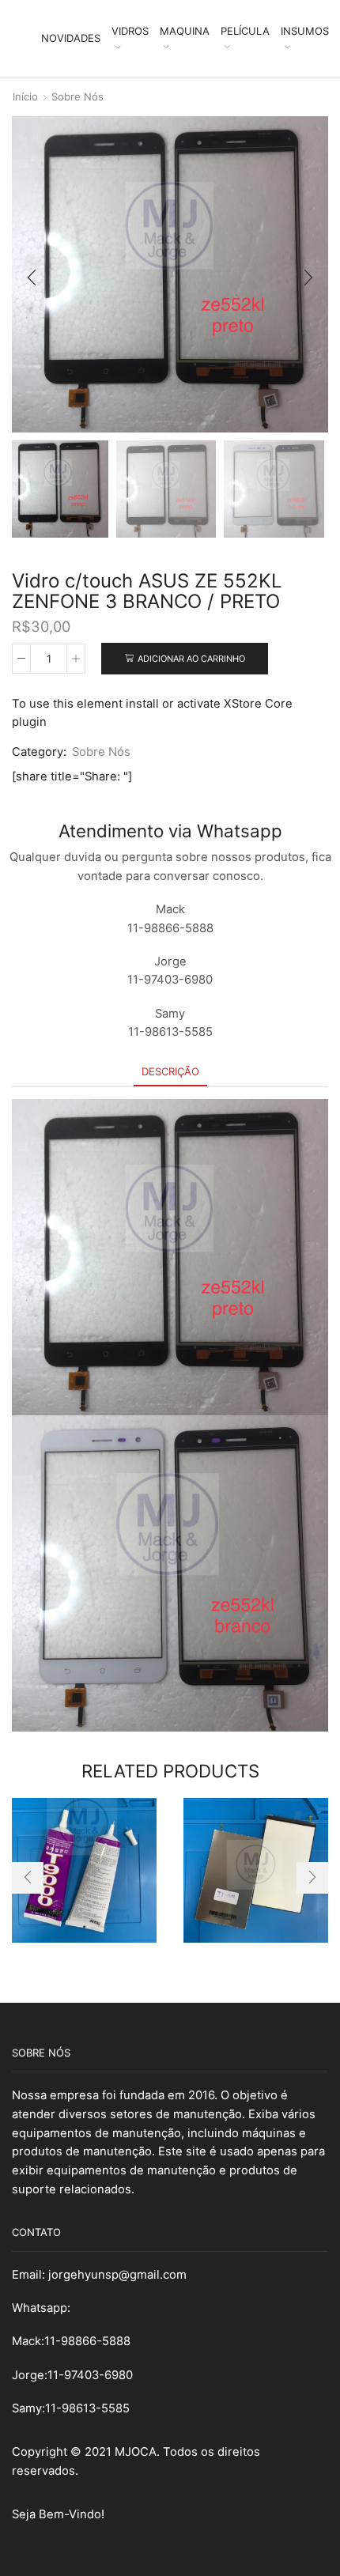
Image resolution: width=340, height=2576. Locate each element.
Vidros (130, 31)
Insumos (305, 31)
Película (245, 31)
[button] (32, 278)
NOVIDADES (71, 38)
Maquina (185, 31)
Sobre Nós (77, 96)
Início (25, 96)
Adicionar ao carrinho (191, 659)
